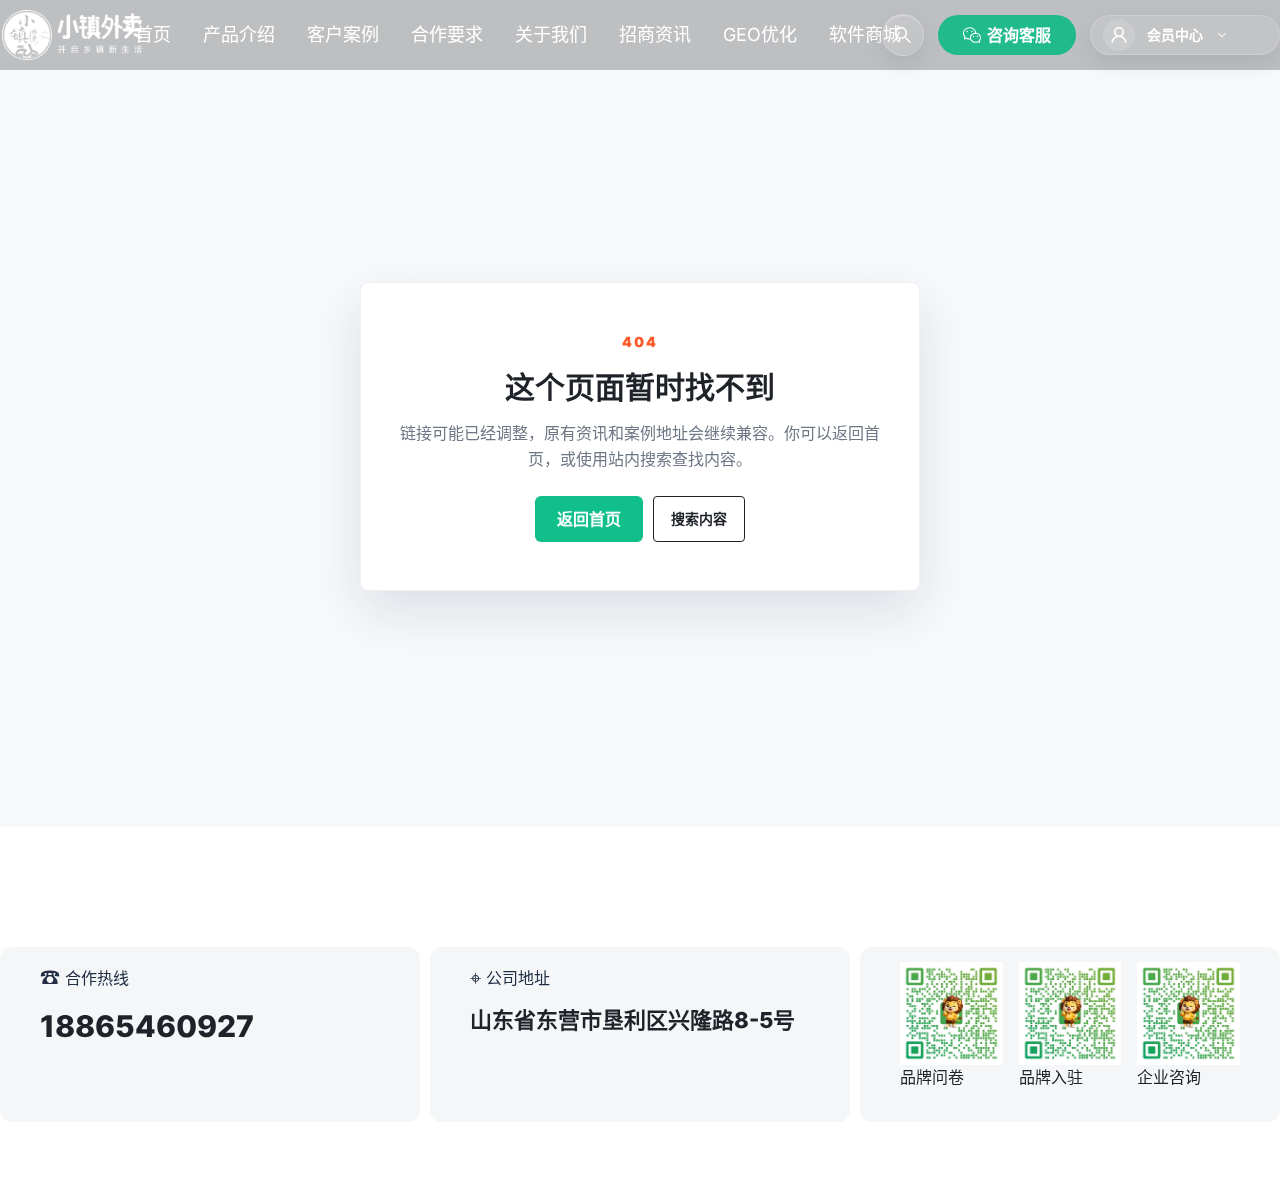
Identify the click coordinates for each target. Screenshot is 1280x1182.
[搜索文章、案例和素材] (903, 35)
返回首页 (589, 519)
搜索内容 (699, 518)
